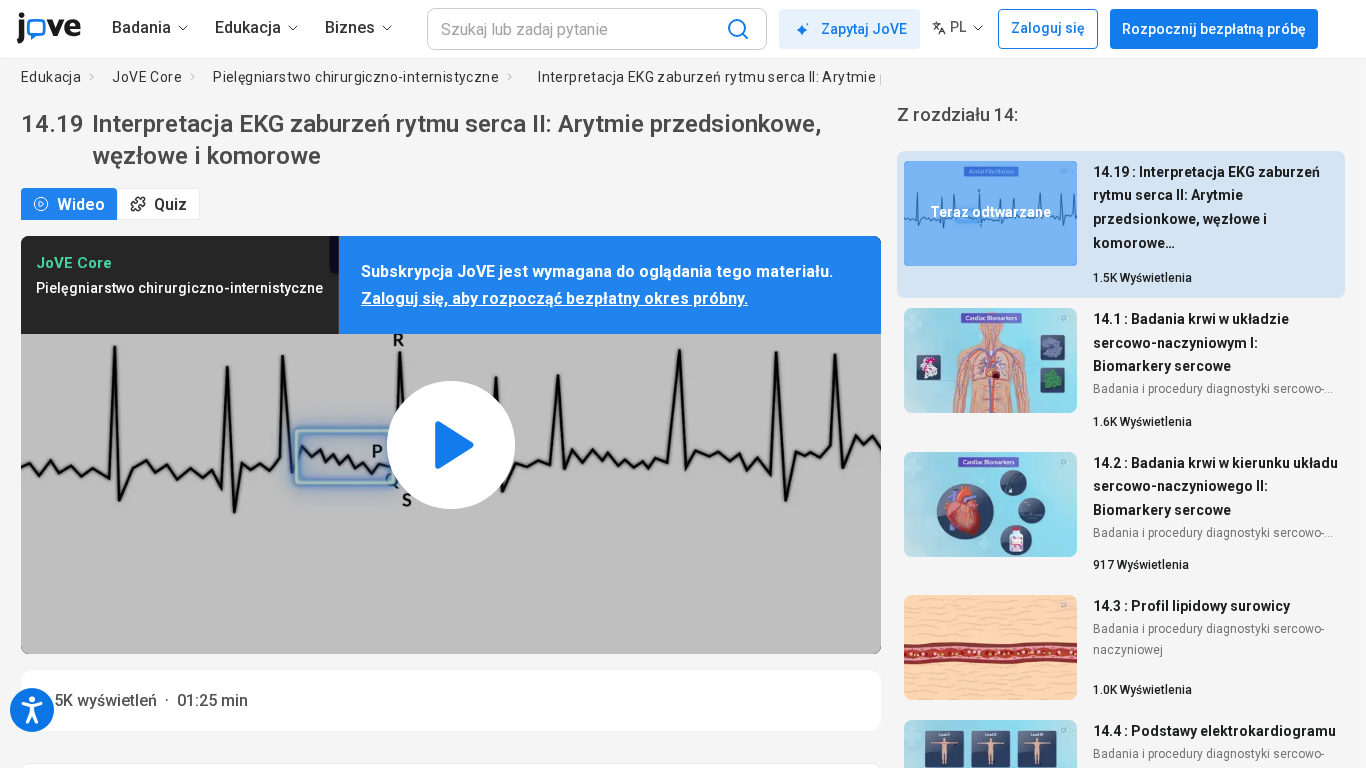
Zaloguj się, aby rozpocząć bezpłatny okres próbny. (554, 298)
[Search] (738, 29)
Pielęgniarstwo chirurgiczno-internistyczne (356, 77)
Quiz (170, 204)
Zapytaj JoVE (864, 29)
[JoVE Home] (48, 28)
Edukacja (51, 77)
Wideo (81, 204)
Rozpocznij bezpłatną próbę (1214, 29)
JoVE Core (147, 77)
